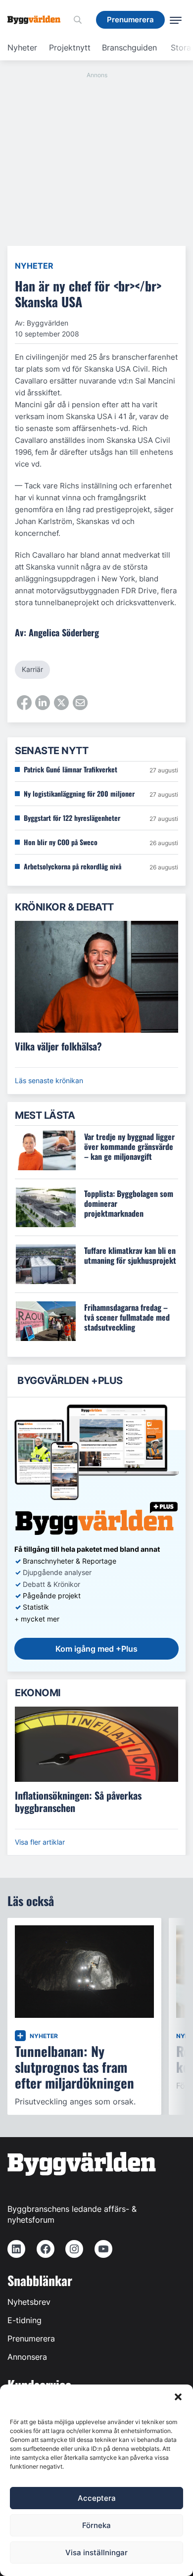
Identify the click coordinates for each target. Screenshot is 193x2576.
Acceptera (97, 2498)
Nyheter (22, 48)
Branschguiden (129, 48)
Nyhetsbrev (29, 2302)
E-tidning (24, 2320)
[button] (178, 2397)
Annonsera (27, 2357)
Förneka (96, 2525)
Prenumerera (31, 2338)
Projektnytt (70, 48)
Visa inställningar (96, 2552)
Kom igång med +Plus (96, 1649)
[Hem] (38, 20)
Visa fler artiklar (40, 1842)
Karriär (32, 669)
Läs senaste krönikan (49, 1080)
